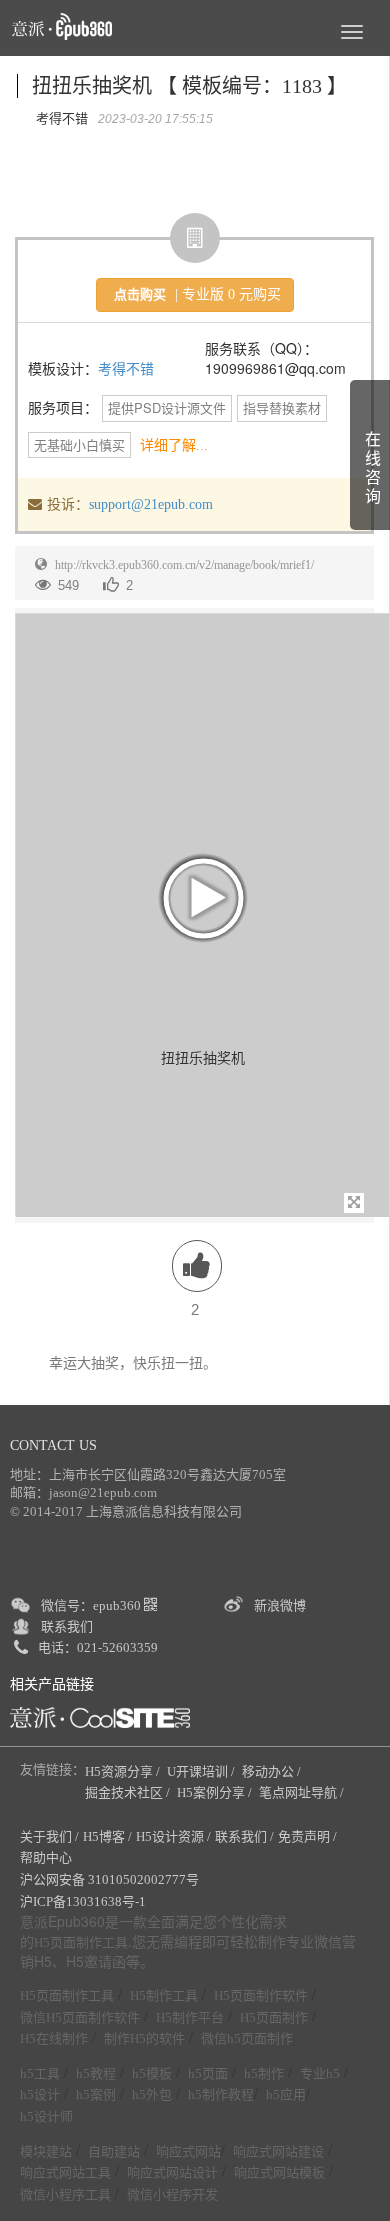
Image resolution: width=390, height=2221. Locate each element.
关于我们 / (49, 1836)
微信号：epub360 (92, 1605)
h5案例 (96, 2094)
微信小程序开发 (172, 2194)
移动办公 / (273, 1771)
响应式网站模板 (279, 2172)
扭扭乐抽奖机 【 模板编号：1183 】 (189, 86)
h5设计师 (46, 2116)
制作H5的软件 (144, 2038)
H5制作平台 (190, 2017)
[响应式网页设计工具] (100, 1717)
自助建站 (114, 2151)
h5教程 (96, 2073)
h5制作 (264, 2073)
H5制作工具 (164, 1995)
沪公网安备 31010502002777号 (109, 1879)
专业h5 (320, 2073)
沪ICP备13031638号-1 (83, 1901)
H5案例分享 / (216, 1792)
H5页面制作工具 (81, 1943)
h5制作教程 (221, 2094)
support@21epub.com (151, 504)
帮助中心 (46, 1857)
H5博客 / (107, 1836)
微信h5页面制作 (247, 2038)
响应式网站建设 (278, 2151)
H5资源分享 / (124, 1771)
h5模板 (152, 2073)
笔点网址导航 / (303, 1792)
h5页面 (208, 2073)
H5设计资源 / (173, 1836)
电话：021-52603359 (98, 1647)
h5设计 (40, 2094)
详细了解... (174, 445)
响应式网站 (188, 2151)
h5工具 (40, 2073)
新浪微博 (280, 1605)
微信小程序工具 (65, 2194)
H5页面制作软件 (261, 1995)
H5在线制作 (54, 2038)
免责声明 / (307, 1836)
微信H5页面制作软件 (80, 2017)
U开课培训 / (202, 1771)
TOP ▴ (346, 2183)
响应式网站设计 (172, 2172)
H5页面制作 (274, 2017)
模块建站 (46, 2151)
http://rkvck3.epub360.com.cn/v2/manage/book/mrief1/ (184, 565)
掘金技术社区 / (129, 1792)
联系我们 (67, 1626)
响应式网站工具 (65, 2172)
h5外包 (152, 2094)
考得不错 (126, 369)
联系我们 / (244, 1836)
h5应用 (286, 2094)
